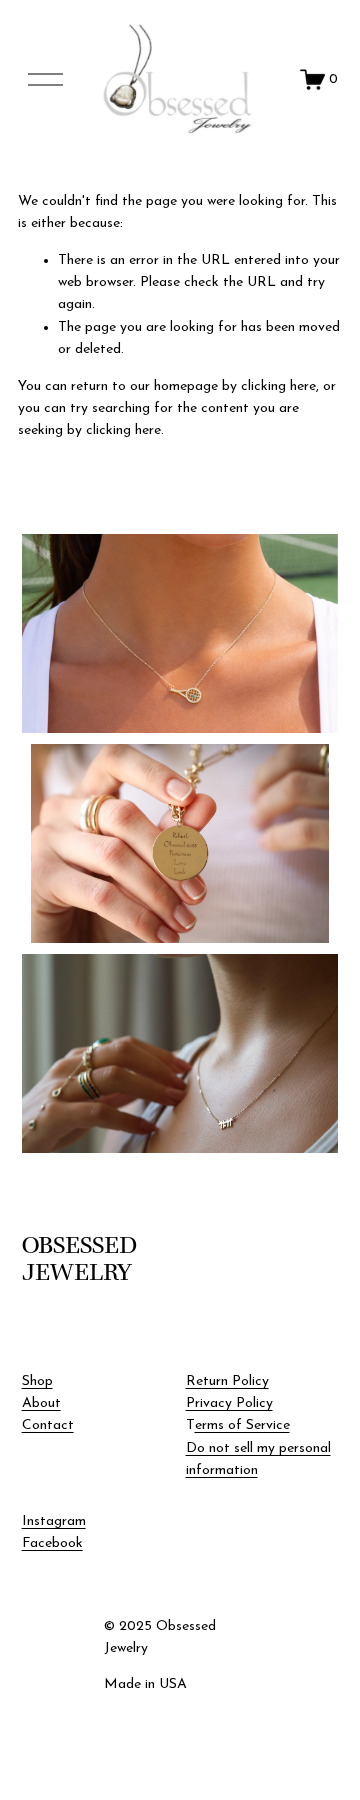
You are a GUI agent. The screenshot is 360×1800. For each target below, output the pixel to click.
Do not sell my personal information (258, 1459)
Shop (37, 1381)
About (41, 1403)
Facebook (52, 1543)
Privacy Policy (229, 1403)
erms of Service (242, 1425)
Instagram (54, 1521)
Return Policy (227, 1381)
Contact (48, 1425)
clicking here (278, 386)
